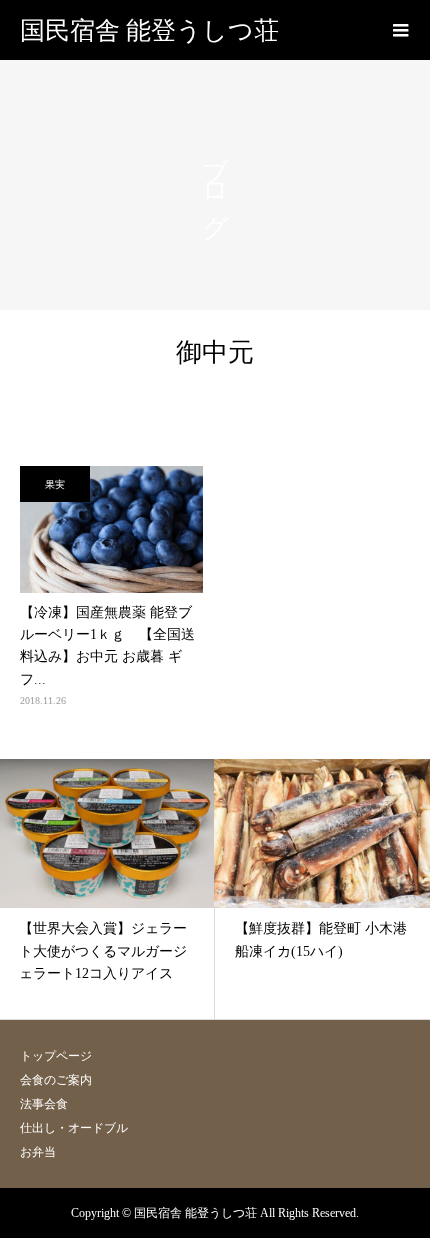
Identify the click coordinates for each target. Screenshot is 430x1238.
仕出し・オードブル (74, 1128)
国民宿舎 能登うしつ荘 (149, 30)
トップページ (56, 1056)
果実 (55, 484)
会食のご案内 (56, 1080)
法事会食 (44, 1104)
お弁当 (38, 1152)
